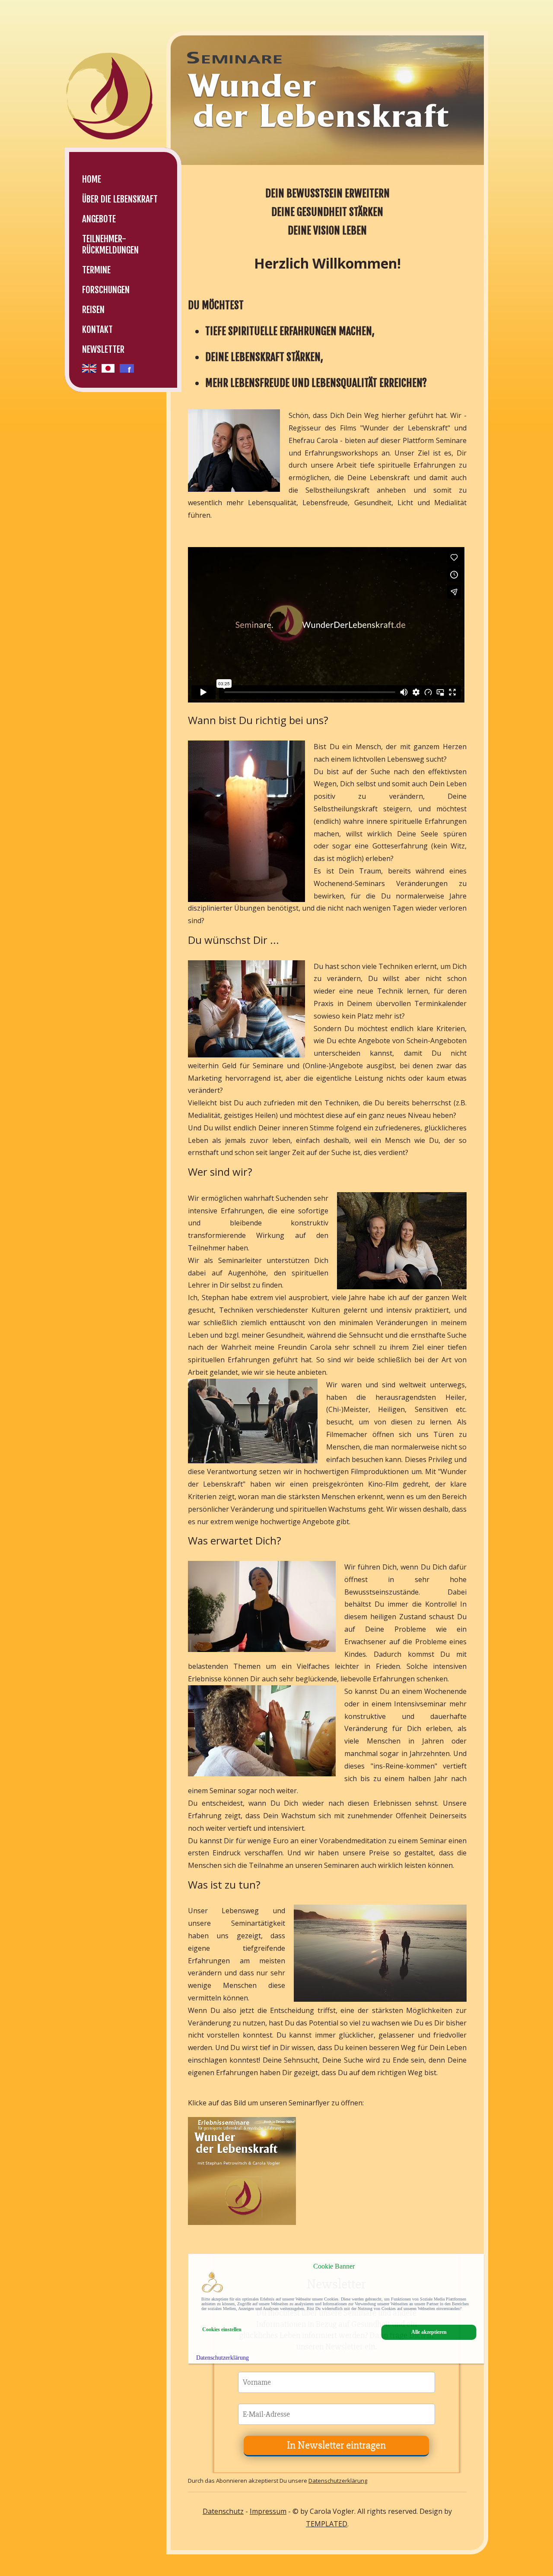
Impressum (268, 2511)
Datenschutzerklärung (338, 2481)
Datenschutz (223, 2511)
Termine (96, 270)
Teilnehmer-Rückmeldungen (110, 244)
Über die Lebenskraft (120, 199)
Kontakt (97, 329)
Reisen (93, 310)
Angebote (99, 219)
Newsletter (103, 349)
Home (92, 179)
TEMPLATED (327, 2524)
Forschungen (106, 290)
